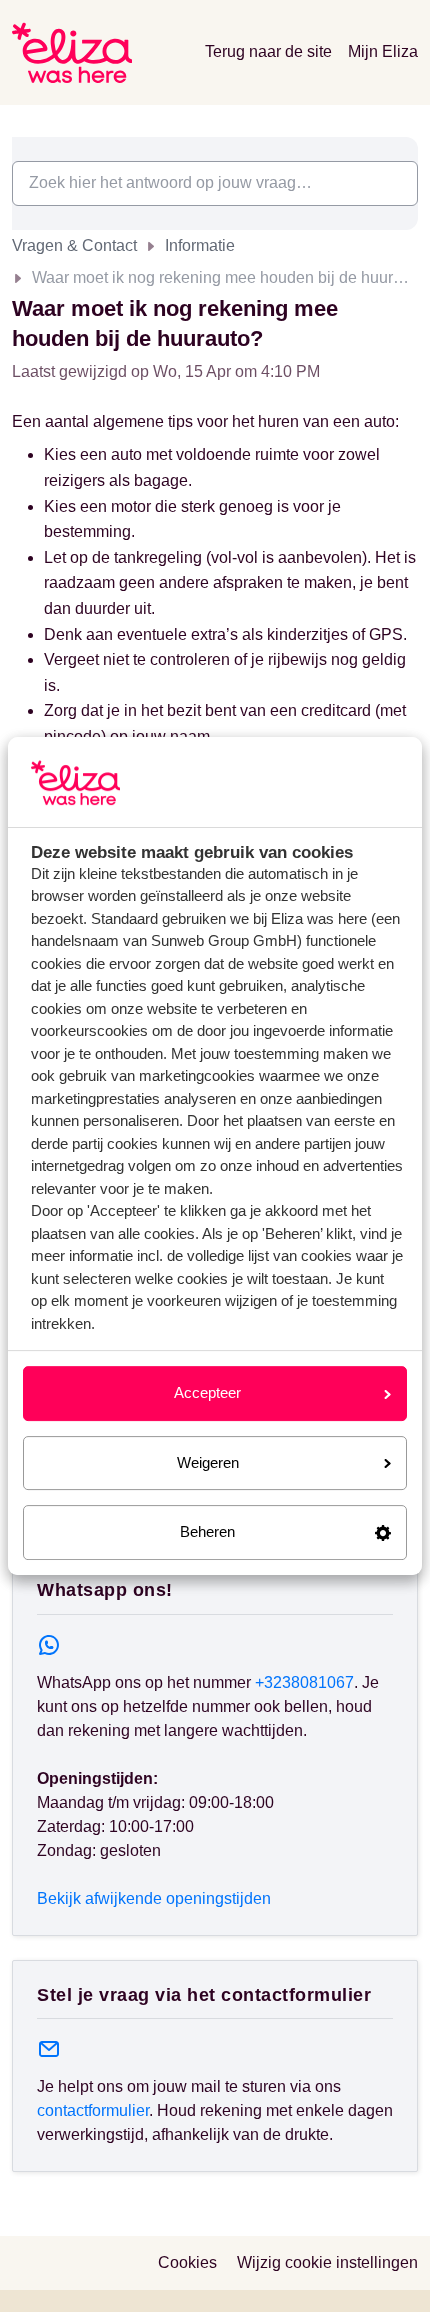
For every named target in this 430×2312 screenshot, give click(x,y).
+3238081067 (304, 1682)
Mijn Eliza (383, 51)
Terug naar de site (268, 51)
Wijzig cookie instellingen (327, 2262)
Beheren (207, 1531)
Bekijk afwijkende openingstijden (154, 1898)
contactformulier (93, 2110)
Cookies (187, 2262)
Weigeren (208, 1462)
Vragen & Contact (74, 245)
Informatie (200, 245)
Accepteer (207, 1392)
